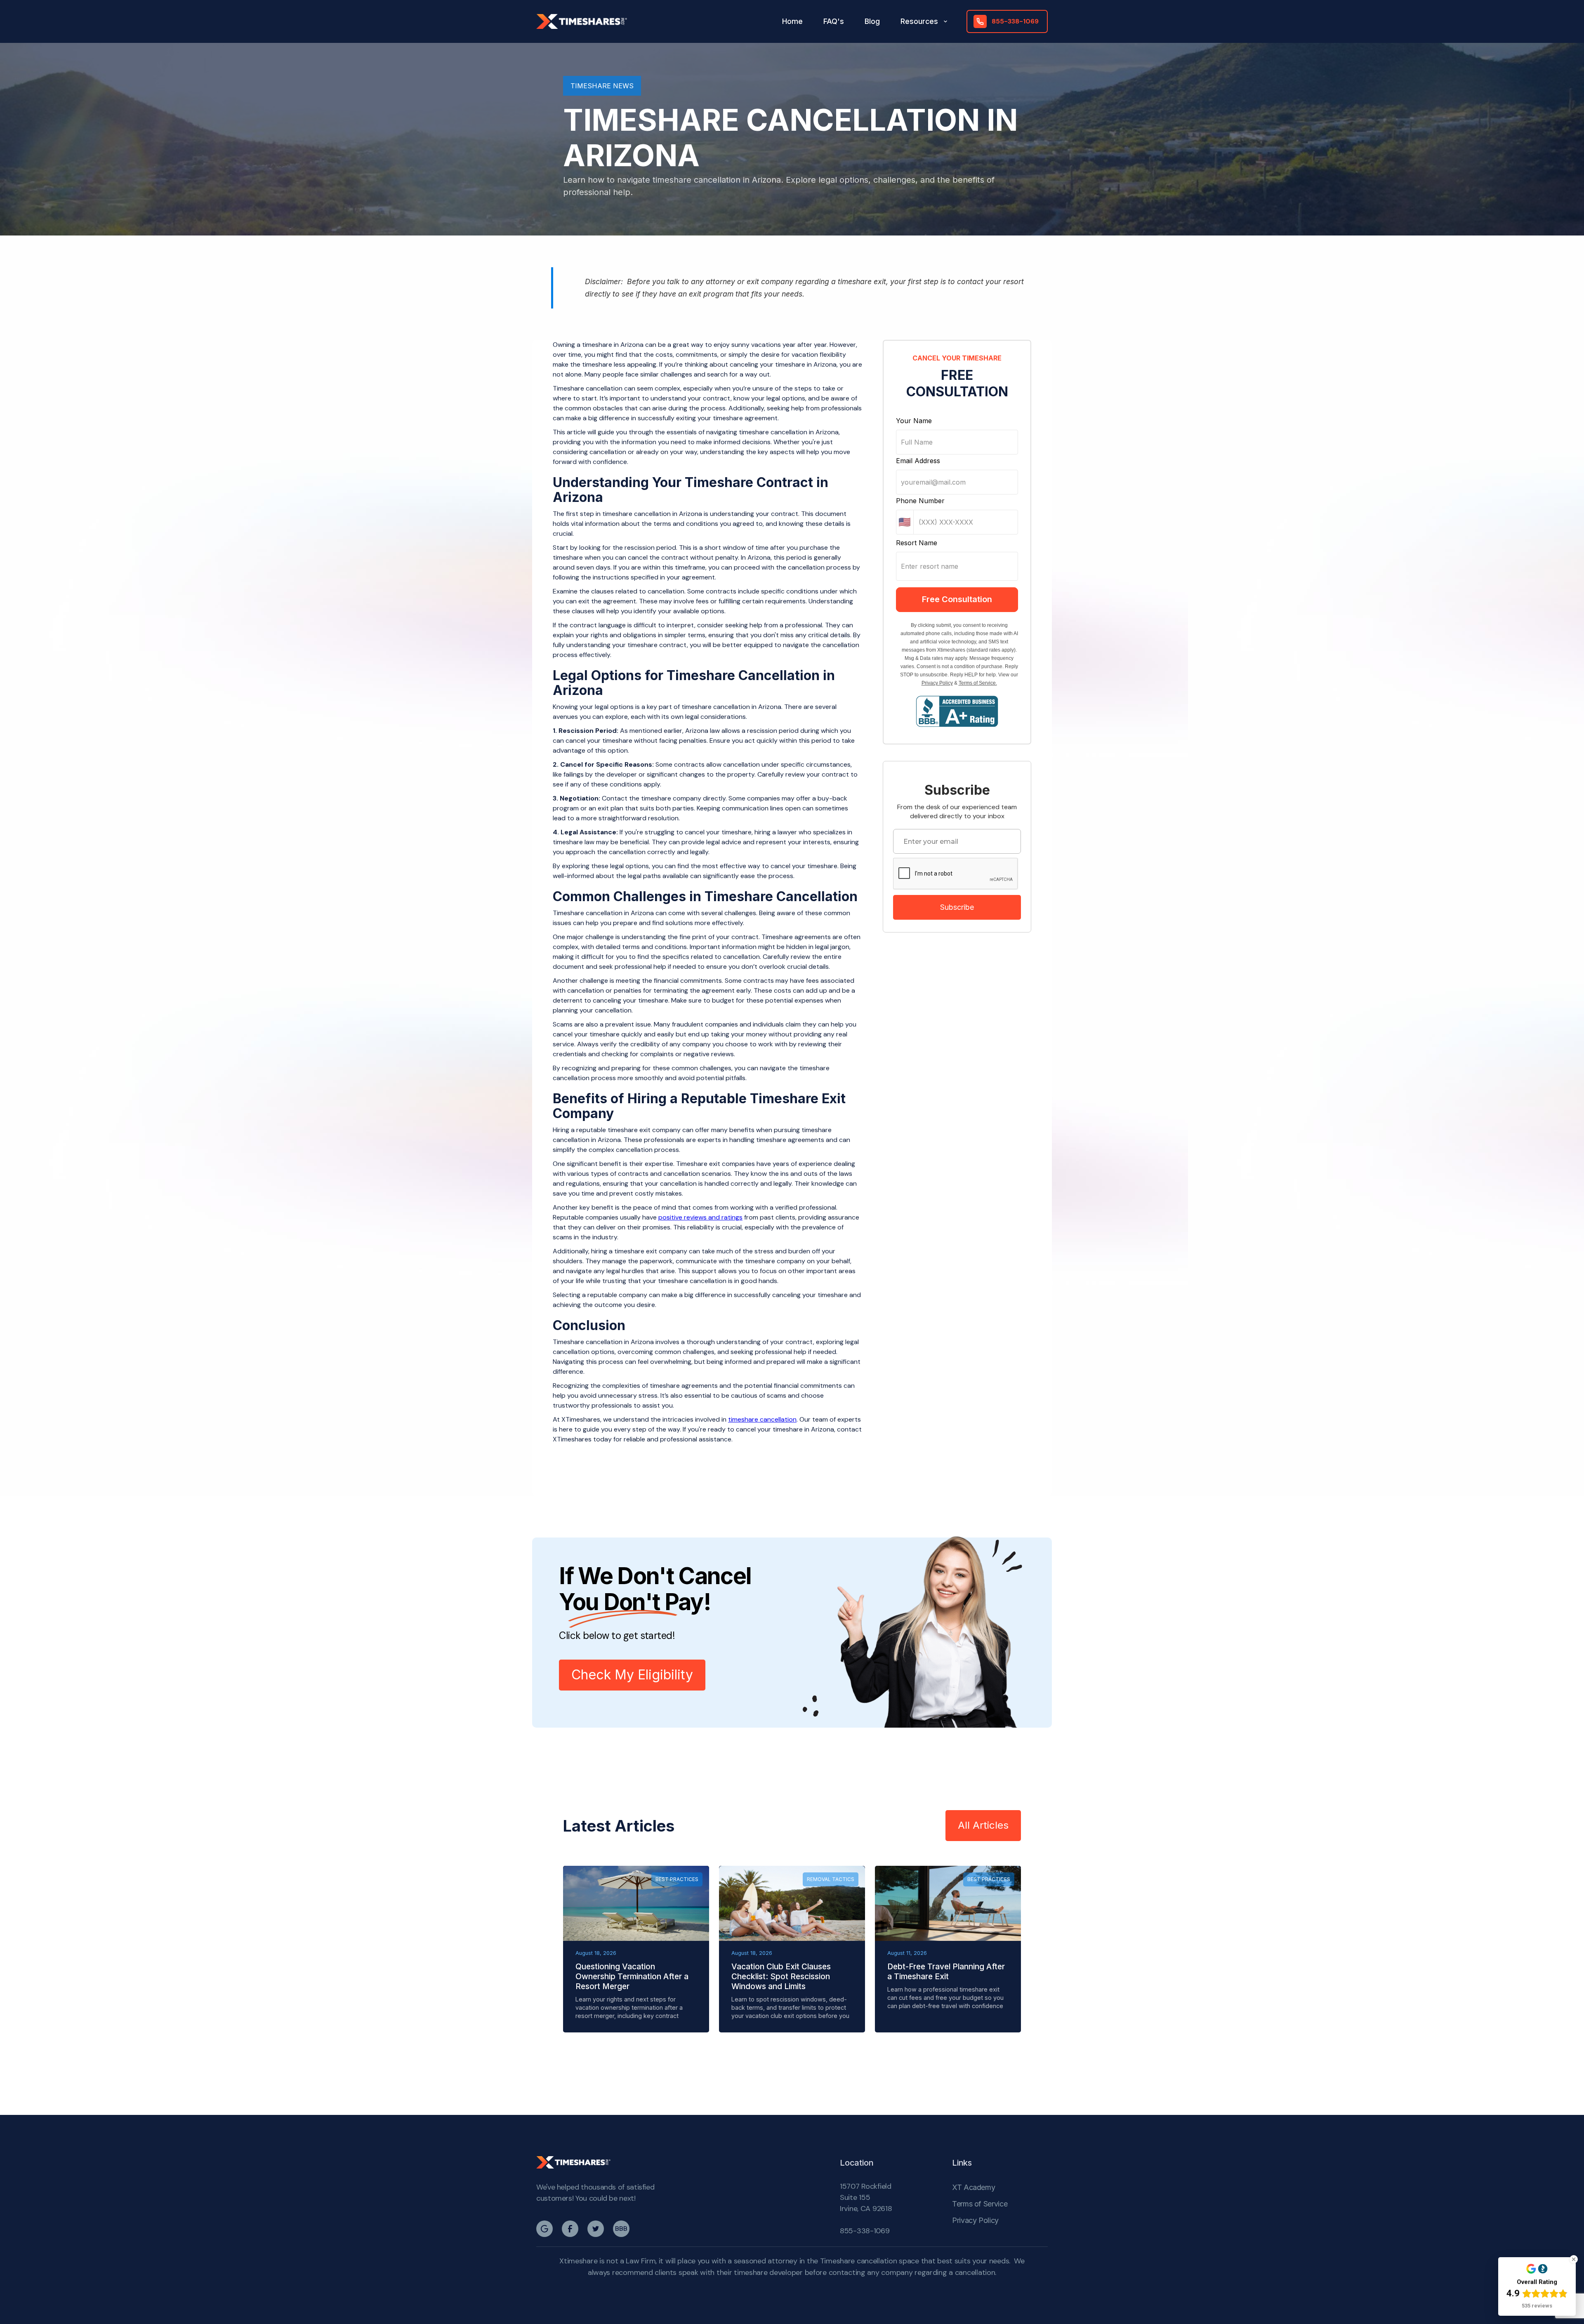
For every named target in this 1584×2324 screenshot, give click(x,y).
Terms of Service (980, 2204)
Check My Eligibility (632, 1675)
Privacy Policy (937, 683)
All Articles (983, 1825)
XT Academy (973, 2187)
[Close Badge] (1574, 2259)
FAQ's (834, 21)
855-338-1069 (865, 2231)
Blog (872, 21)
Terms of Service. (978, 683)
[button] (925, 21)
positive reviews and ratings (700, 1217)
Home (792, 21)
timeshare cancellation (762, 1419)
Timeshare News (602, 86)
